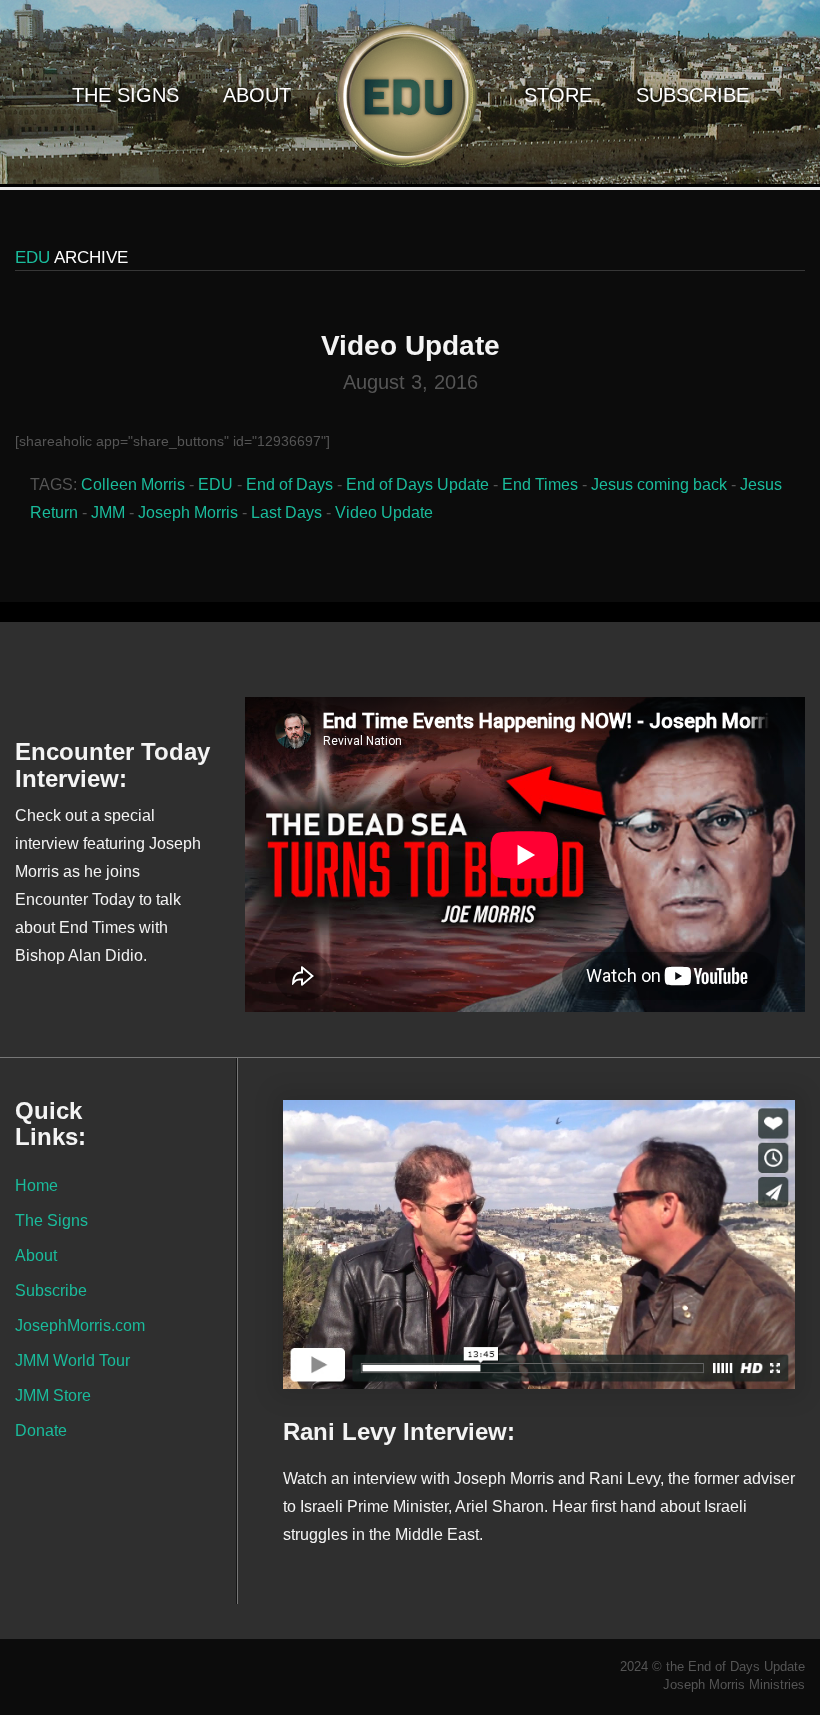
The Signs (125, 95)
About (257, 95)
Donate (41, 1430)
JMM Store (53, 1395)
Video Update (384, 512)
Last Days (286, 512)
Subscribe (692, 95)
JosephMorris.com (80, 1325)
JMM (108, 512)
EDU (215, 484)
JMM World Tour (72, 1360)
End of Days (289, 484)
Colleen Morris (133, 484)
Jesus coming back (659, 484)
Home (36, 1185)
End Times (540, 484)
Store (558, 95)
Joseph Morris (188, 512)
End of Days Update (417, 484)
